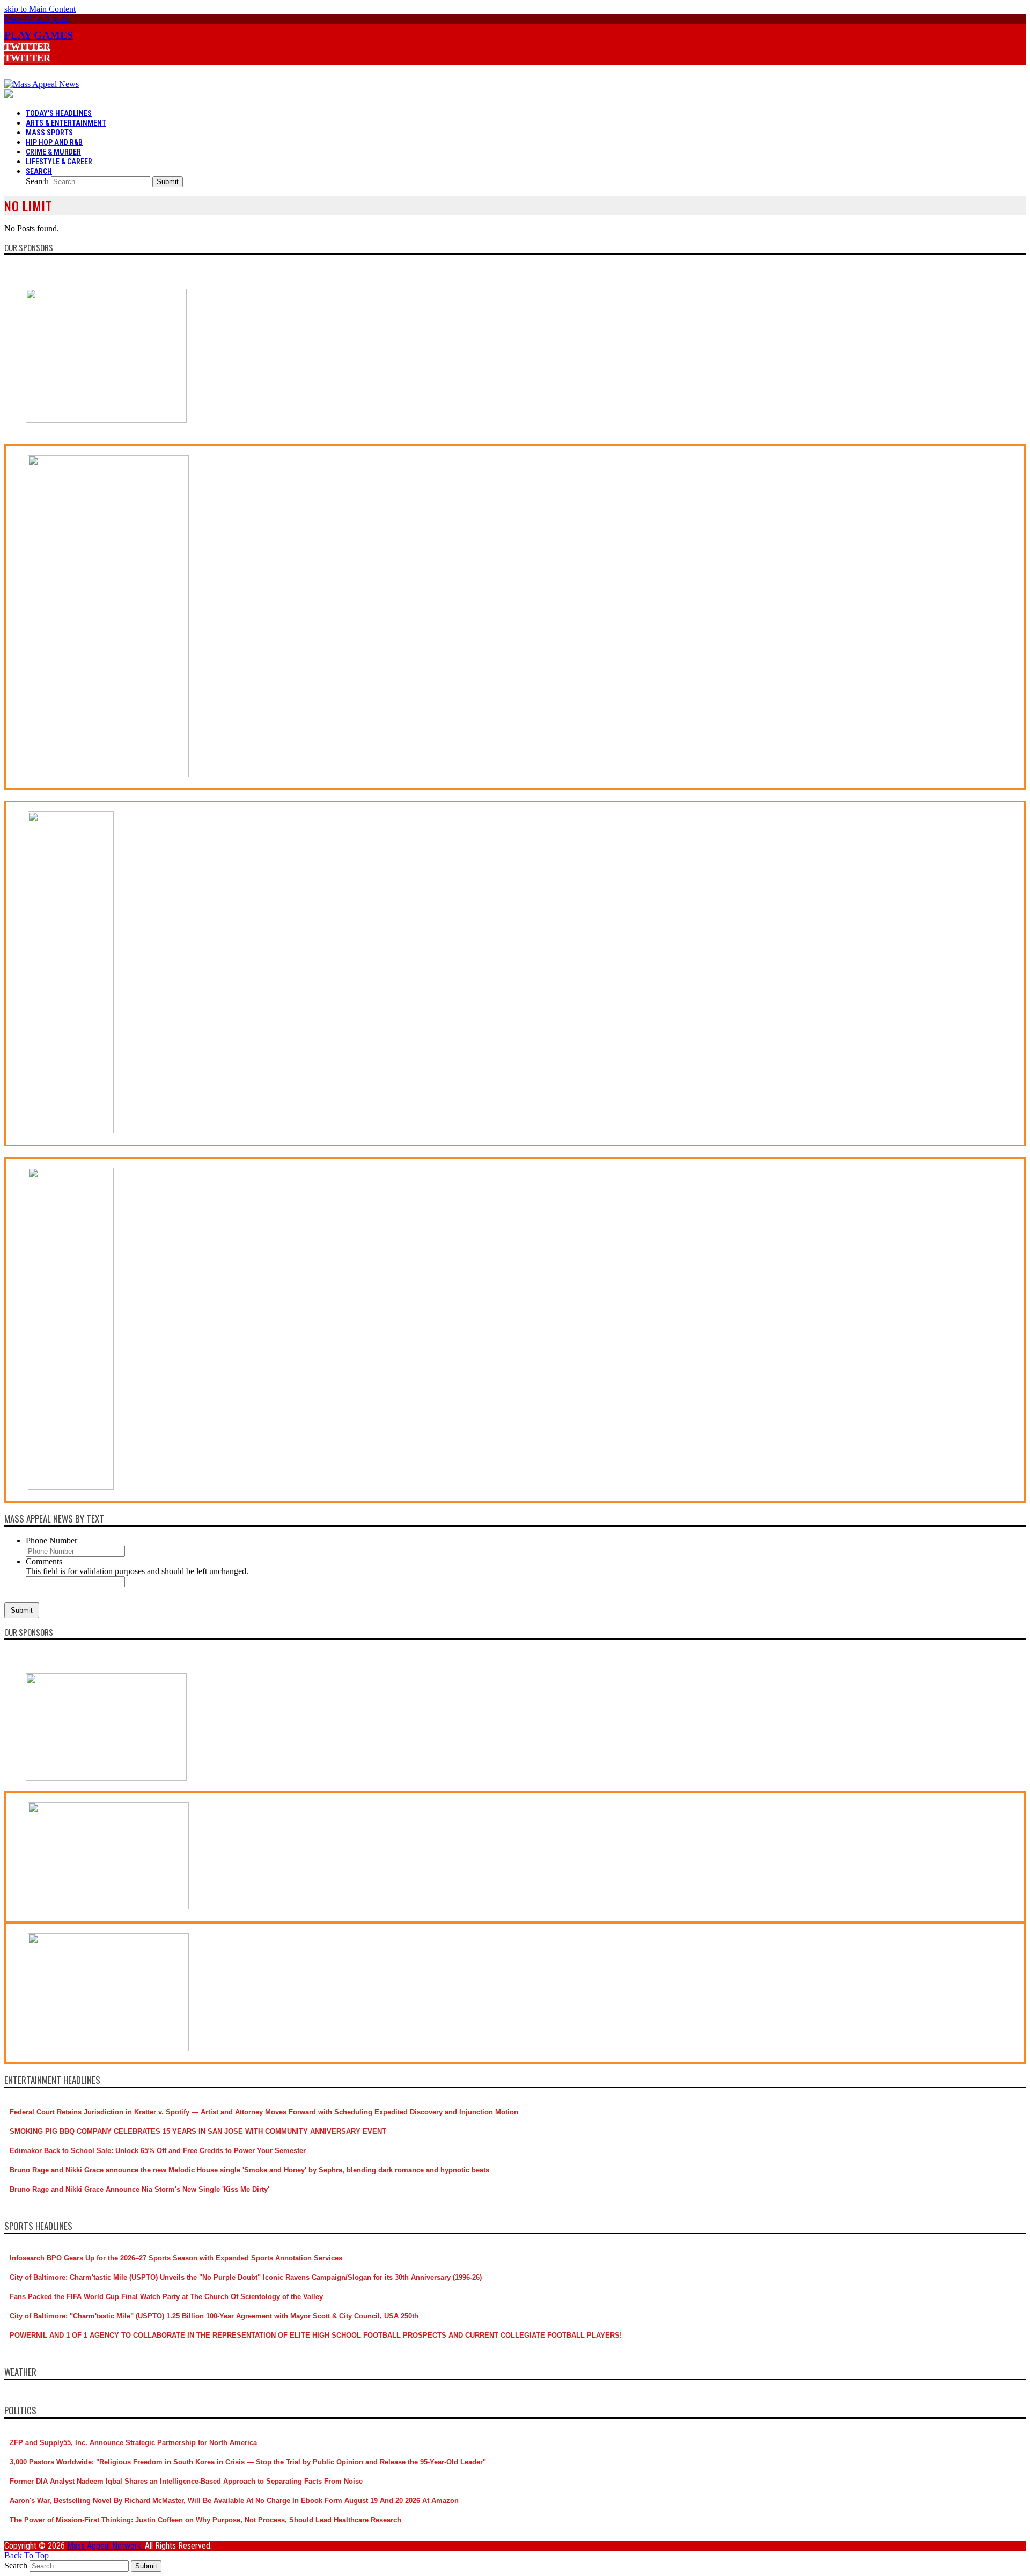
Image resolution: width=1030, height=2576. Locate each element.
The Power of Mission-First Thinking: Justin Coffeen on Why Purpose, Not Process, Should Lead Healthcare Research (205, 2520)
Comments (44, 1561)
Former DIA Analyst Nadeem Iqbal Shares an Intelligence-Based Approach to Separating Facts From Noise (186, 2481)
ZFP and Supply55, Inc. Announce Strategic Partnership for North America (133, 2443)
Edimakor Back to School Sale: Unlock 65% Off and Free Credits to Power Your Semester (158, 2151)
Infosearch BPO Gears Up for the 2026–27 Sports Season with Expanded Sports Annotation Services (176, 2258)
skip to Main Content (40, 9)
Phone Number (51, 1541)
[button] (36, 19)
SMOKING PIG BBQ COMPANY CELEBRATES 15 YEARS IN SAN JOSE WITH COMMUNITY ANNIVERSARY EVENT (198, 2131)
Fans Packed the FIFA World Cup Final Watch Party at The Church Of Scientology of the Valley (166, 2297)
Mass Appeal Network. (106, 2546)
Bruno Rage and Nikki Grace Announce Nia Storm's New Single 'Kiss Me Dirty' (139, 2189)
